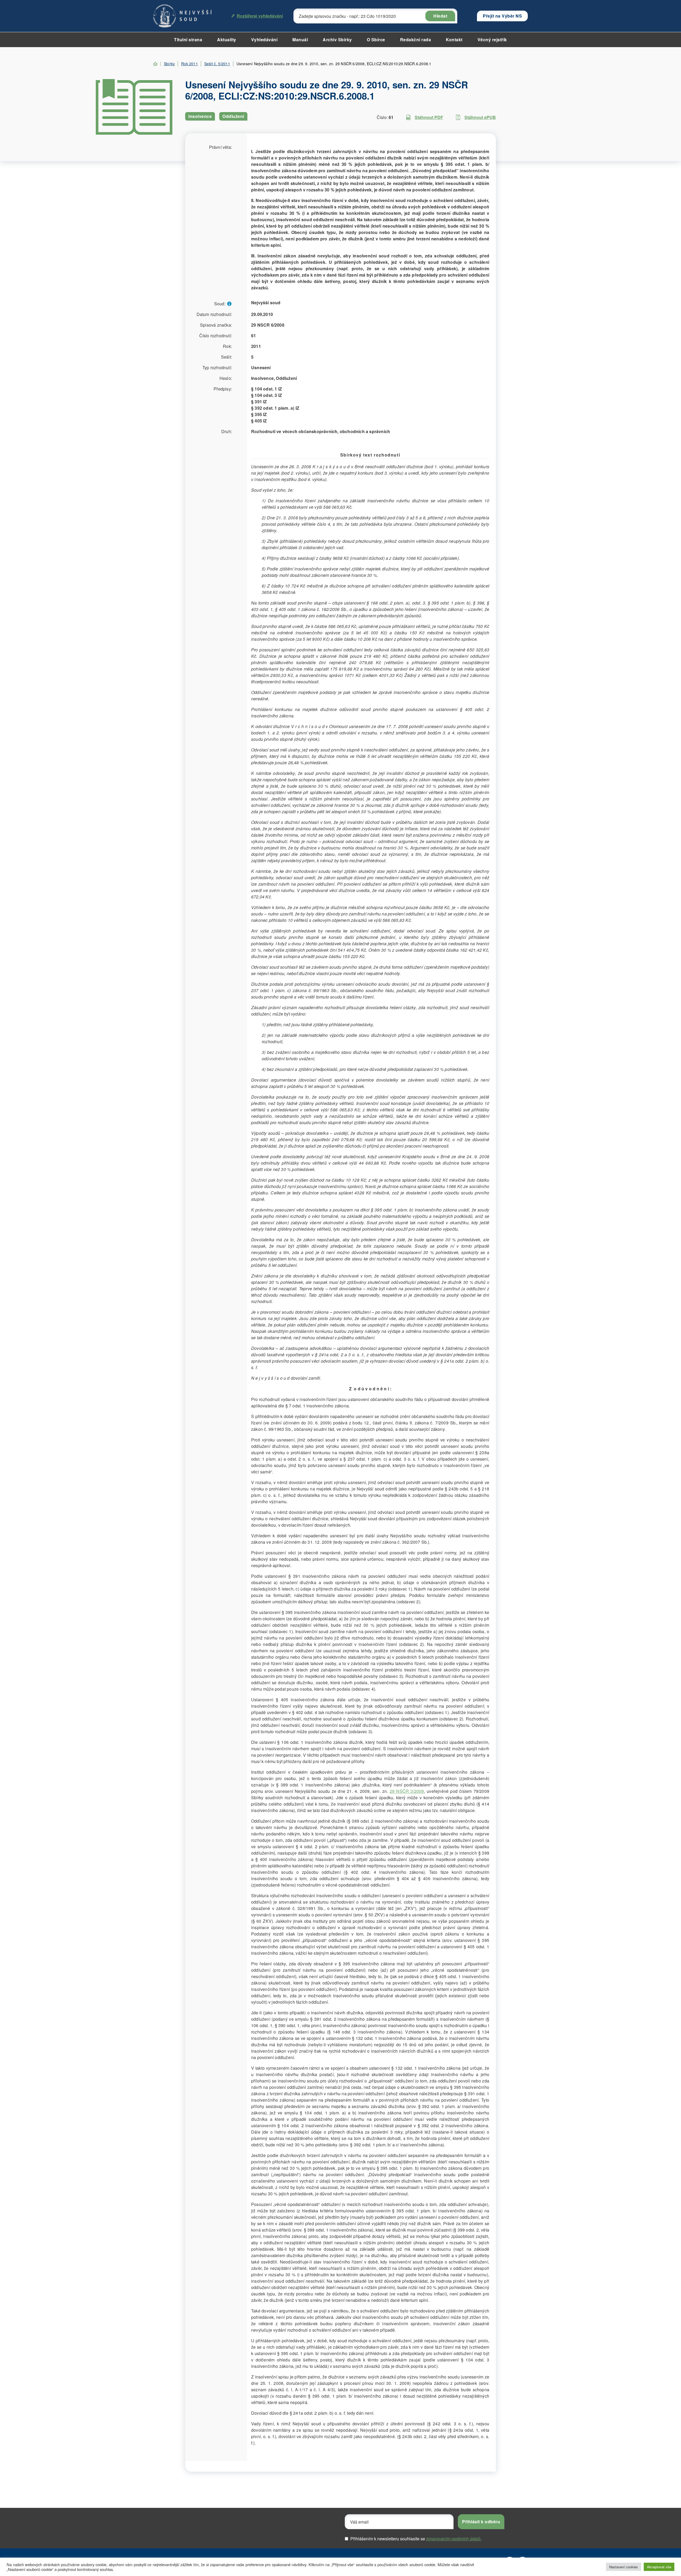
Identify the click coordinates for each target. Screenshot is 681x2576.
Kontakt (454, 40)
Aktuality (227, 40)
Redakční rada (416, 40)
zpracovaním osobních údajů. (454, 2539)
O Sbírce (376, 40)
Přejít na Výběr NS (502, 16)
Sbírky (169, 64)
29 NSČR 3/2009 (407, 1791)
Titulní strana (188, 40)
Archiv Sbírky (337, 40)
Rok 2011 (190, 64)
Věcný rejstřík (492, 40)
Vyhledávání (264, 40)
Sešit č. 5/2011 (217, 64)
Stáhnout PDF (429, 117)
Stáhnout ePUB (480, 117)
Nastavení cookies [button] (624, 2567)
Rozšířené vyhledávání (260, 16)
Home (155, 64)
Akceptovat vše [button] (659, 2567)
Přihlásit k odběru (481, 2522)
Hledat (440, 16)
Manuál (300, 40)
